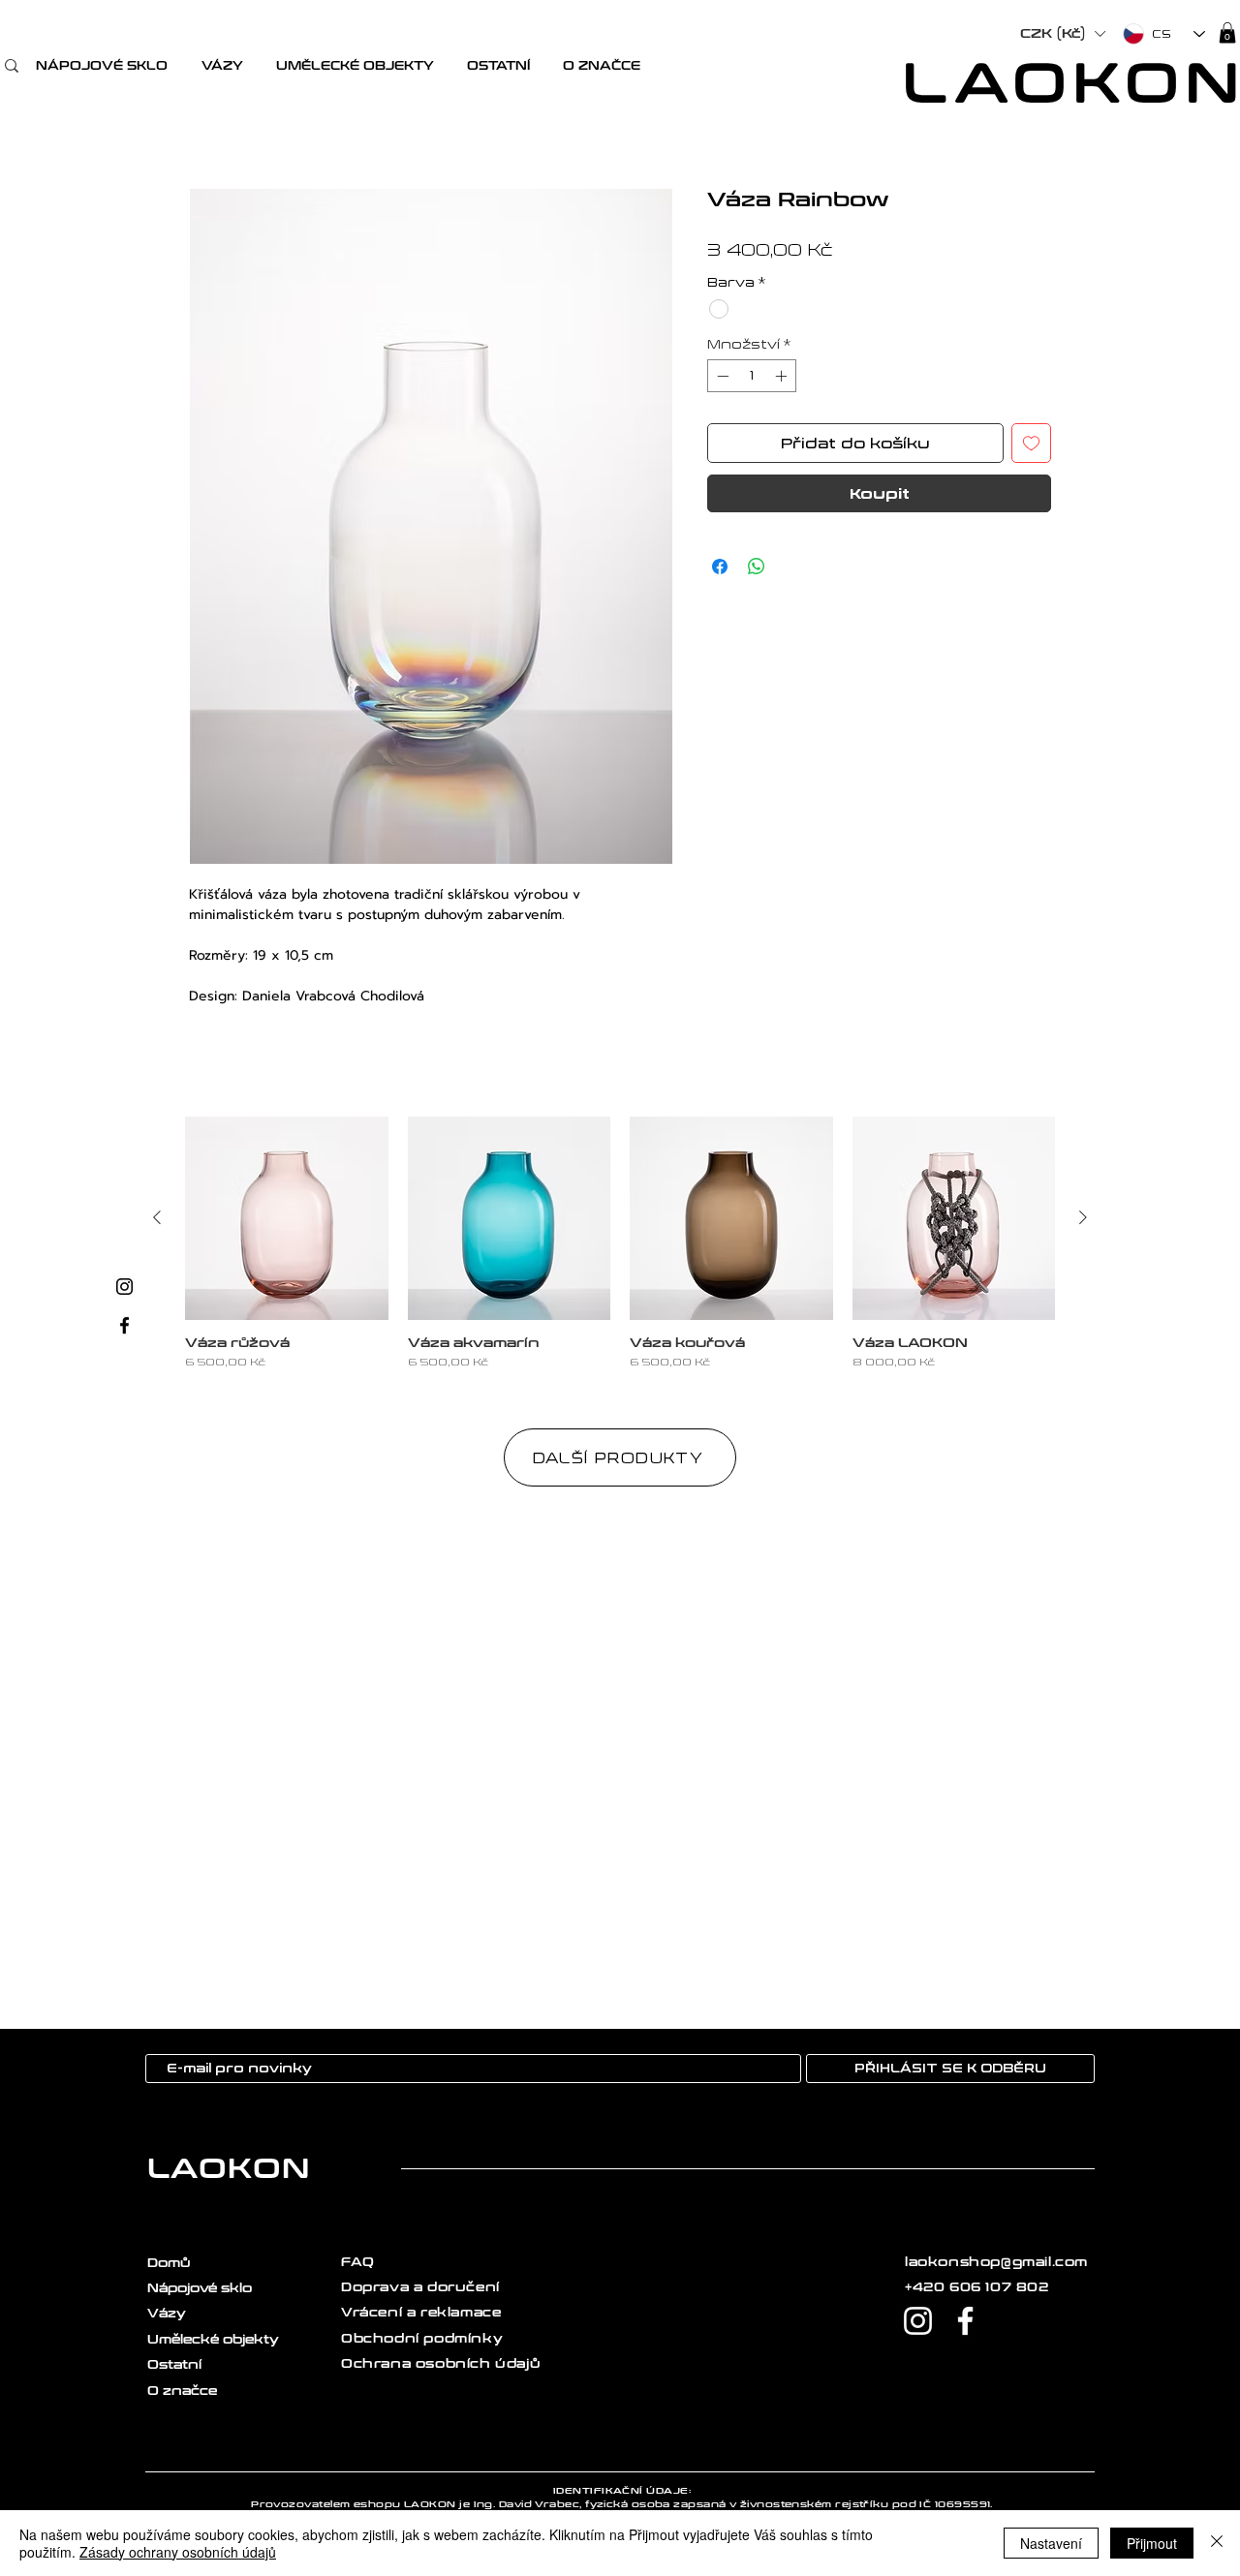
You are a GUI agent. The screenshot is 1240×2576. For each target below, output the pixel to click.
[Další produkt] (1083, 1217)
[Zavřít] (1217, 2543)
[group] (620, 1243)
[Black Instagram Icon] (124, 1287)
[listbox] (1062, 34)
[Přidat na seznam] (1031, 443)
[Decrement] (721, 376)
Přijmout (1152, 2543)
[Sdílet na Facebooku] (720, 567)
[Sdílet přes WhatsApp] (757, 567)
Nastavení (1051, 2543)
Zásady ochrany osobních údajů (178, 2552)
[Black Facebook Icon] (124, 1325)
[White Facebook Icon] (965, 2321)
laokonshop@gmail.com (996, 2262)
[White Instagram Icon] (918, 2321)
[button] (101, 66)
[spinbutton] (752, 376)
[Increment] (783, 376)
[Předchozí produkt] (157, 1217)
